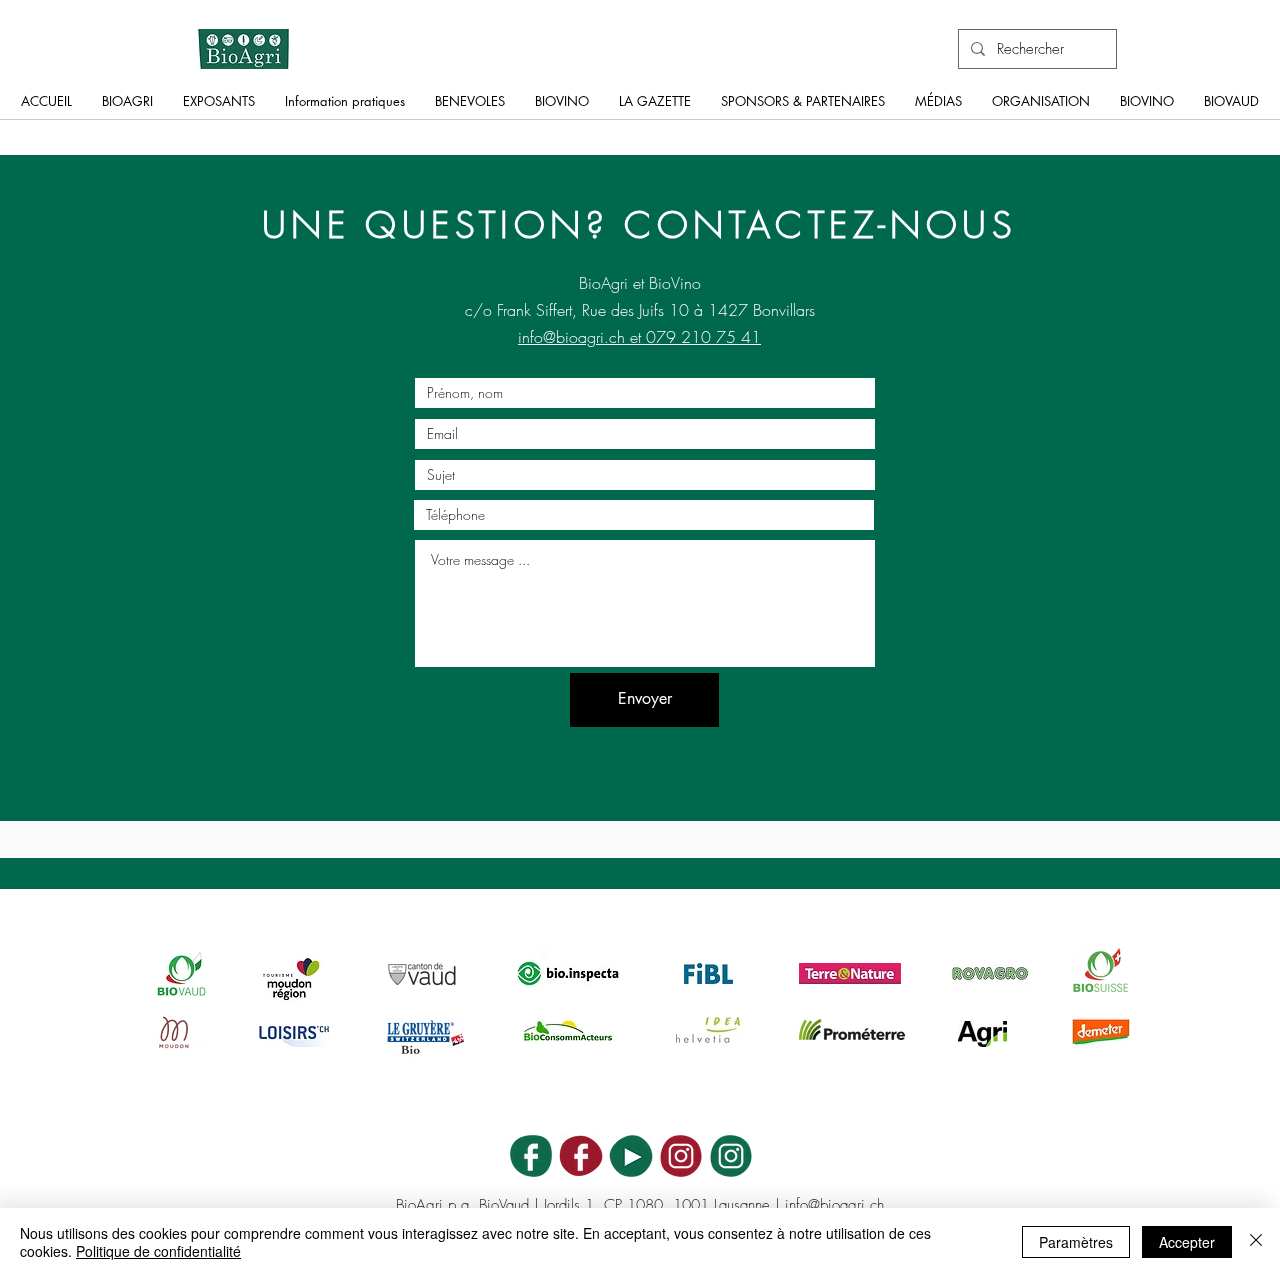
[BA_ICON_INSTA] (731, 1156)
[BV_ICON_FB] (581, 1156)
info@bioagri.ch (834, 1205)
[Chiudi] (1256, 1242)
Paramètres (1076, 1242)
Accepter (1187, 1242)
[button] (127, 107)
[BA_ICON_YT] (631, 1156)
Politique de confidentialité (158, 1251)
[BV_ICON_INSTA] (681, 1156)
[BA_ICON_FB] (531, 1156)
